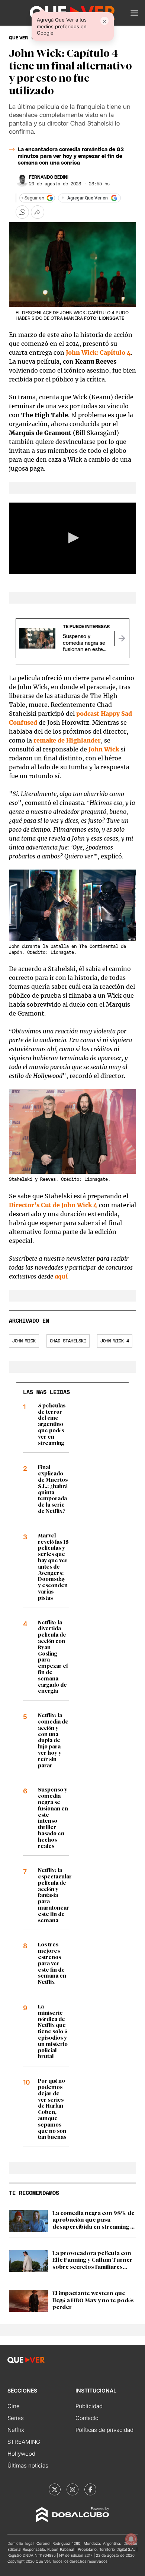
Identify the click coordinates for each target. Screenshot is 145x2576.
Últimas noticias (28, 2465)
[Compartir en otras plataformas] (38, 212)
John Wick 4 (115, 1341)
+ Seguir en (33, 198)
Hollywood (21, 2454)
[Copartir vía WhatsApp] (22, 212)
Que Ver (18, 38)
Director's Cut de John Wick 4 (53, 1205)
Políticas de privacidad (104, 2430)
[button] (134, 13)
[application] (72, 538)
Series (16, 2418)
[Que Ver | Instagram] (72, 2489)
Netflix (16, 2430)
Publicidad (89, 2406)
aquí (61, 1276)
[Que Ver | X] (55, 2489)
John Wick (104, 749)
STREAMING (24, 2442)
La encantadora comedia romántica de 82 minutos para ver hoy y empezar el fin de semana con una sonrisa (71, 156)
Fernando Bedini (49, 177)
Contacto (87, 2418)
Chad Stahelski (68, 1341)
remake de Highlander (67, 740)
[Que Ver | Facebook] (90, 2489)
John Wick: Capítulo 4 (98, 353)
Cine (14, 2406)
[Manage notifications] (131, 2539)
